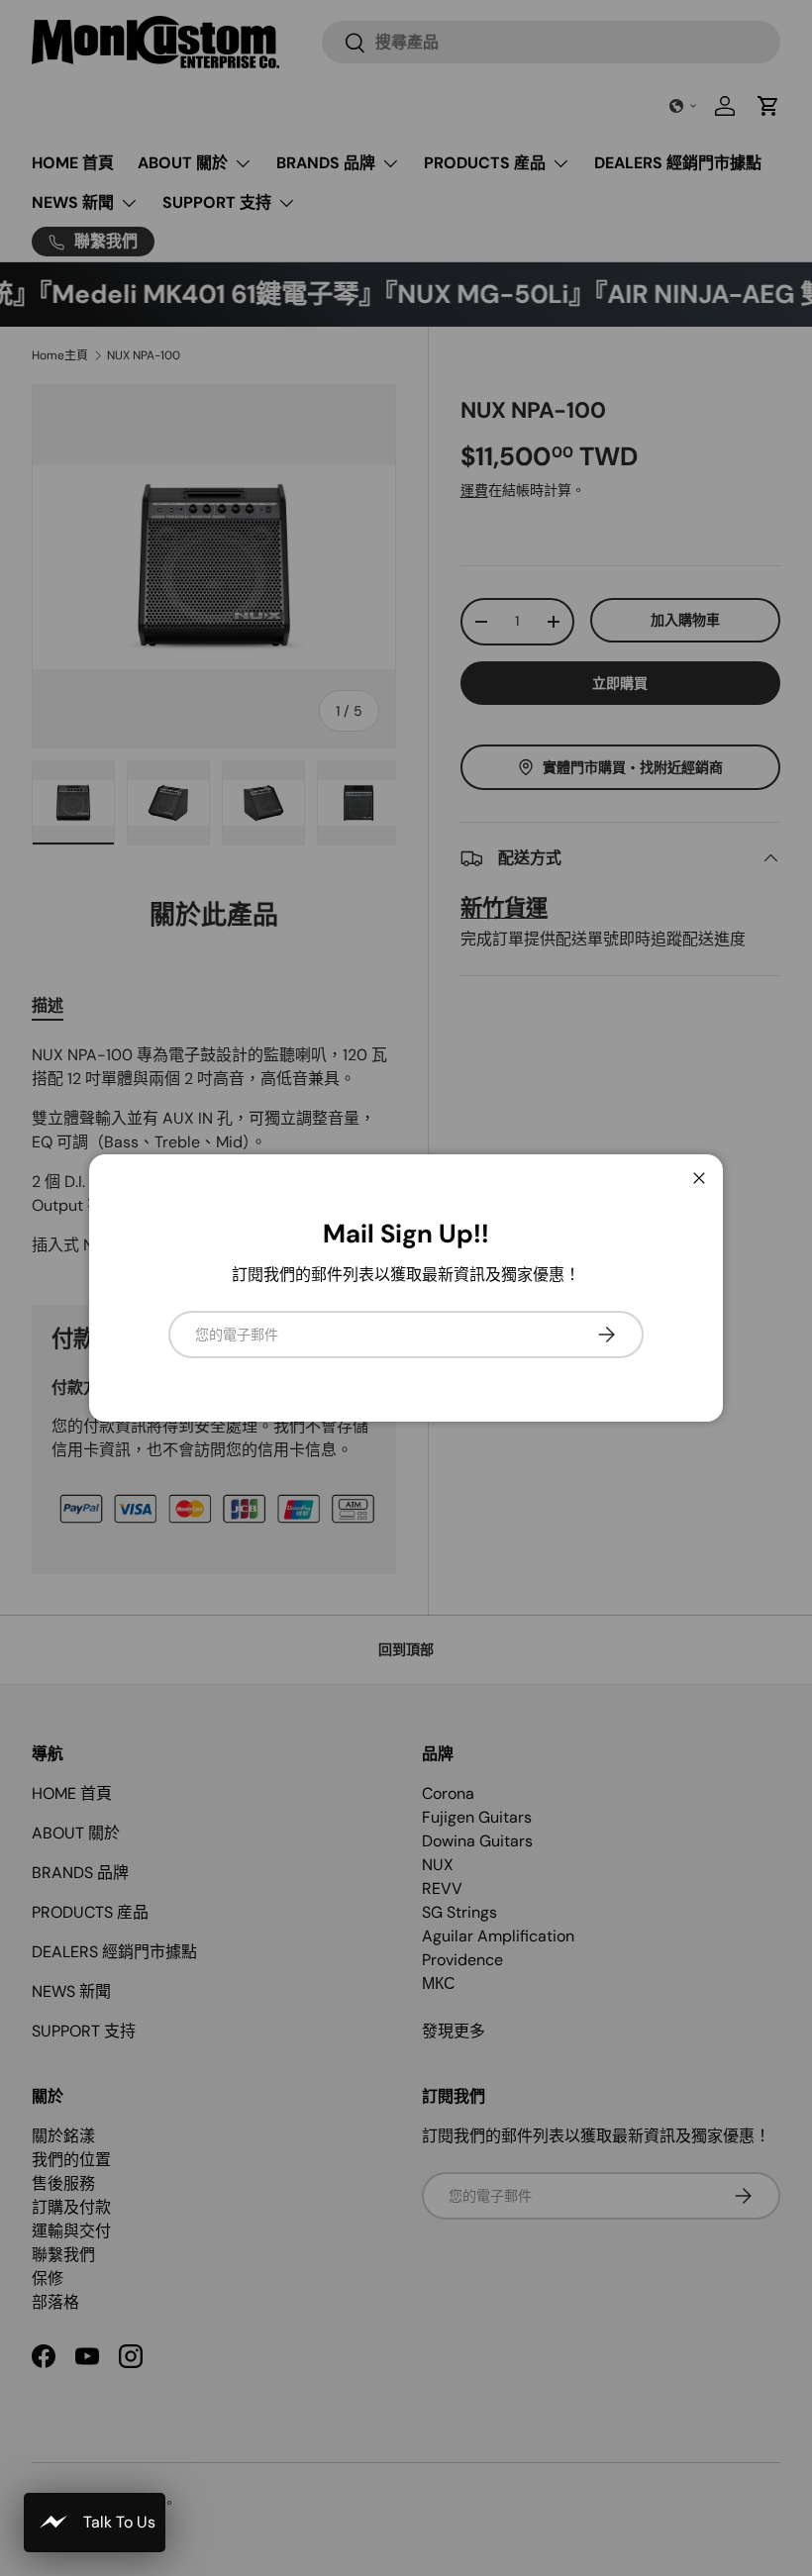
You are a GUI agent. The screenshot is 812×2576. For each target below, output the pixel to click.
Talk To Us (119, 2522)
